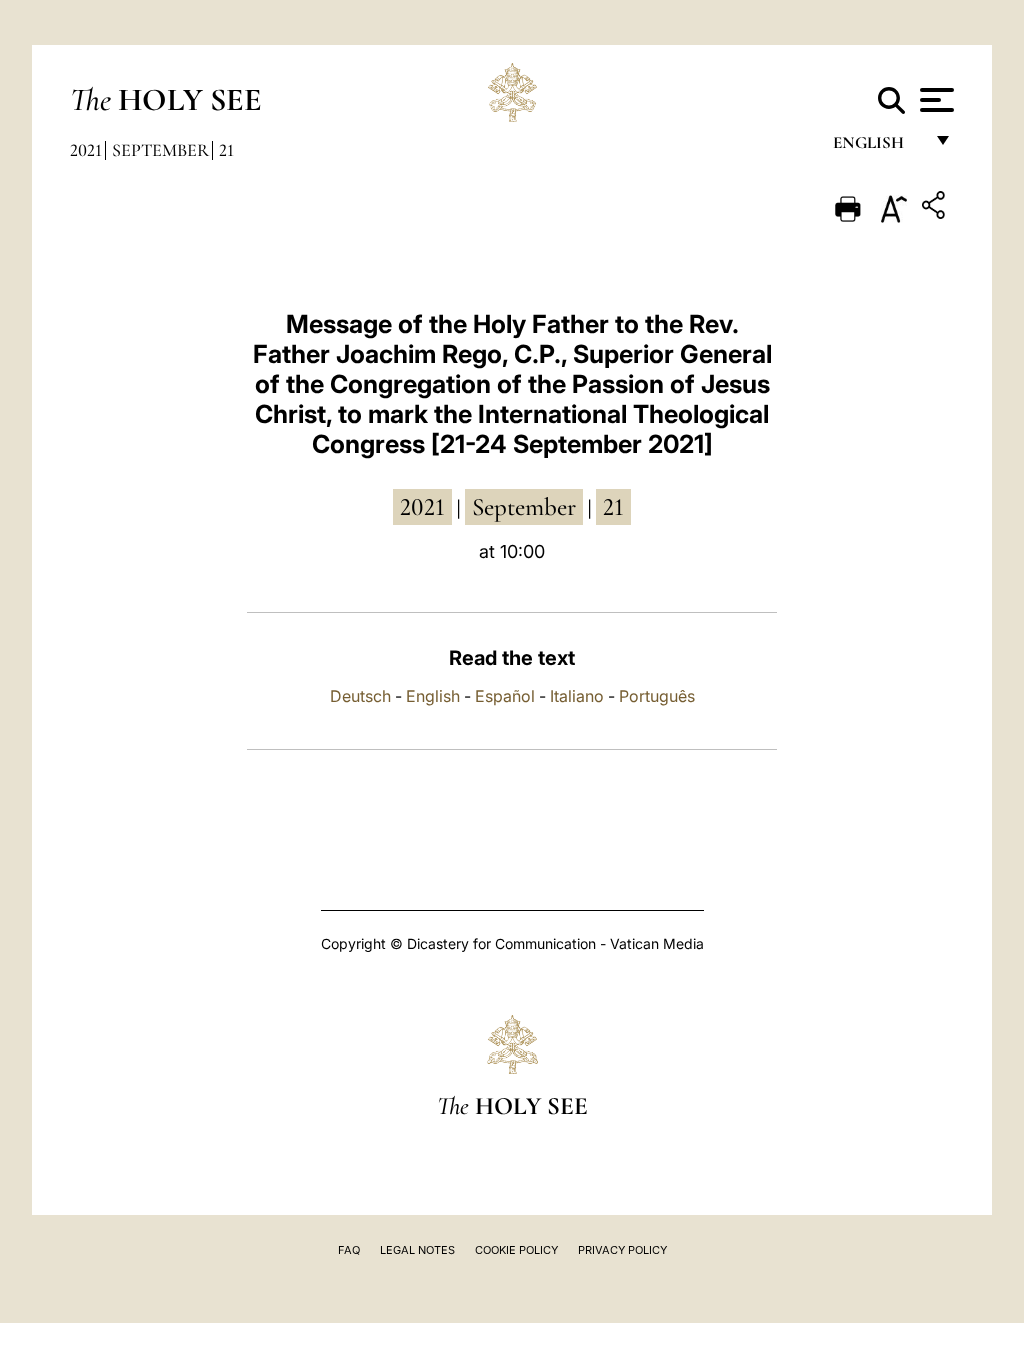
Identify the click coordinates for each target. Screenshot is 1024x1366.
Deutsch (360, 696)
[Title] (936, 208)
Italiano (577, 696)
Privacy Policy (622, 1250)
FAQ (349, 1250)
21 (226, 150)
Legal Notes (417, 1250)
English (877, 147)
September (160, 150)
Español (505, 696)
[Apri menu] (934, 100)
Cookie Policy (516, 1250)
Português (657, 696)
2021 (86, 150)
